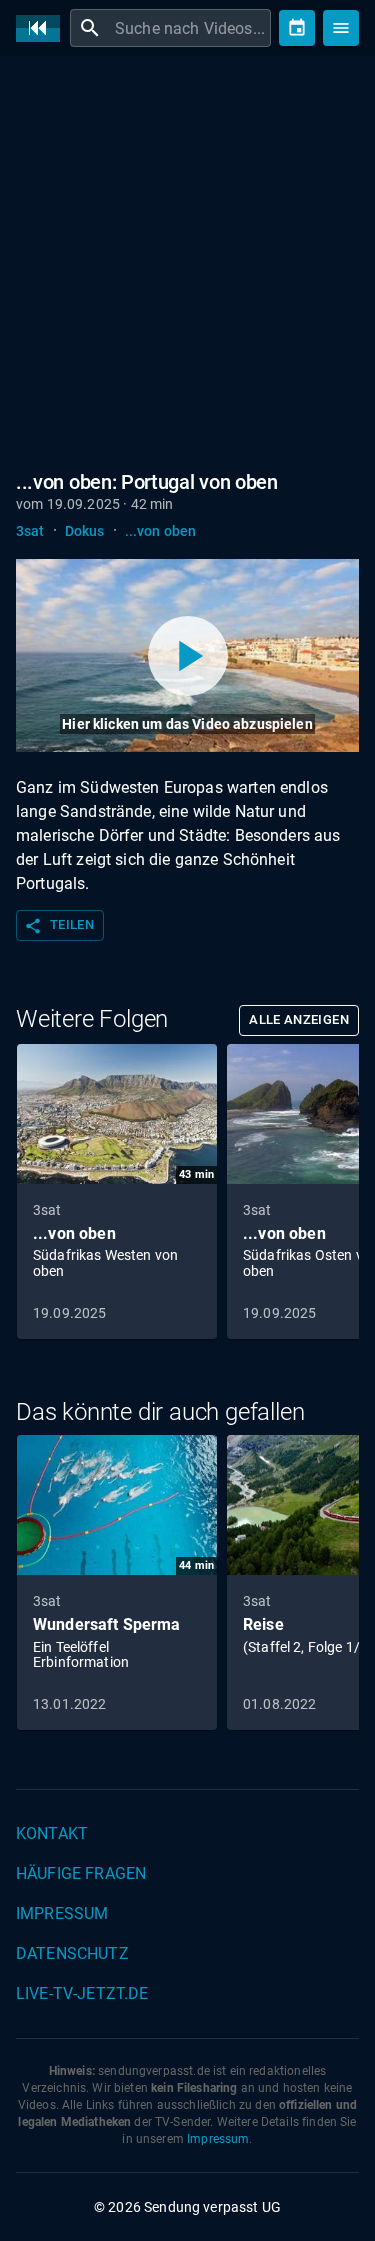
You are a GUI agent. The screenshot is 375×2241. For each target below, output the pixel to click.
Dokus (85, 531)
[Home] (43, 28)
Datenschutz (72, 1953)
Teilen (59, 926)
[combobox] (190, 28)
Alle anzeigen (299, 1019)
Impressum (62, 1913)
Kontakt (52, 1833)
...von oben (161, 531)
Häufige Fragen (81, 1873)
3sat (30, 531)
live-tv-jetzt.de (82, 1993)
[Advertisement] (187, 267)
